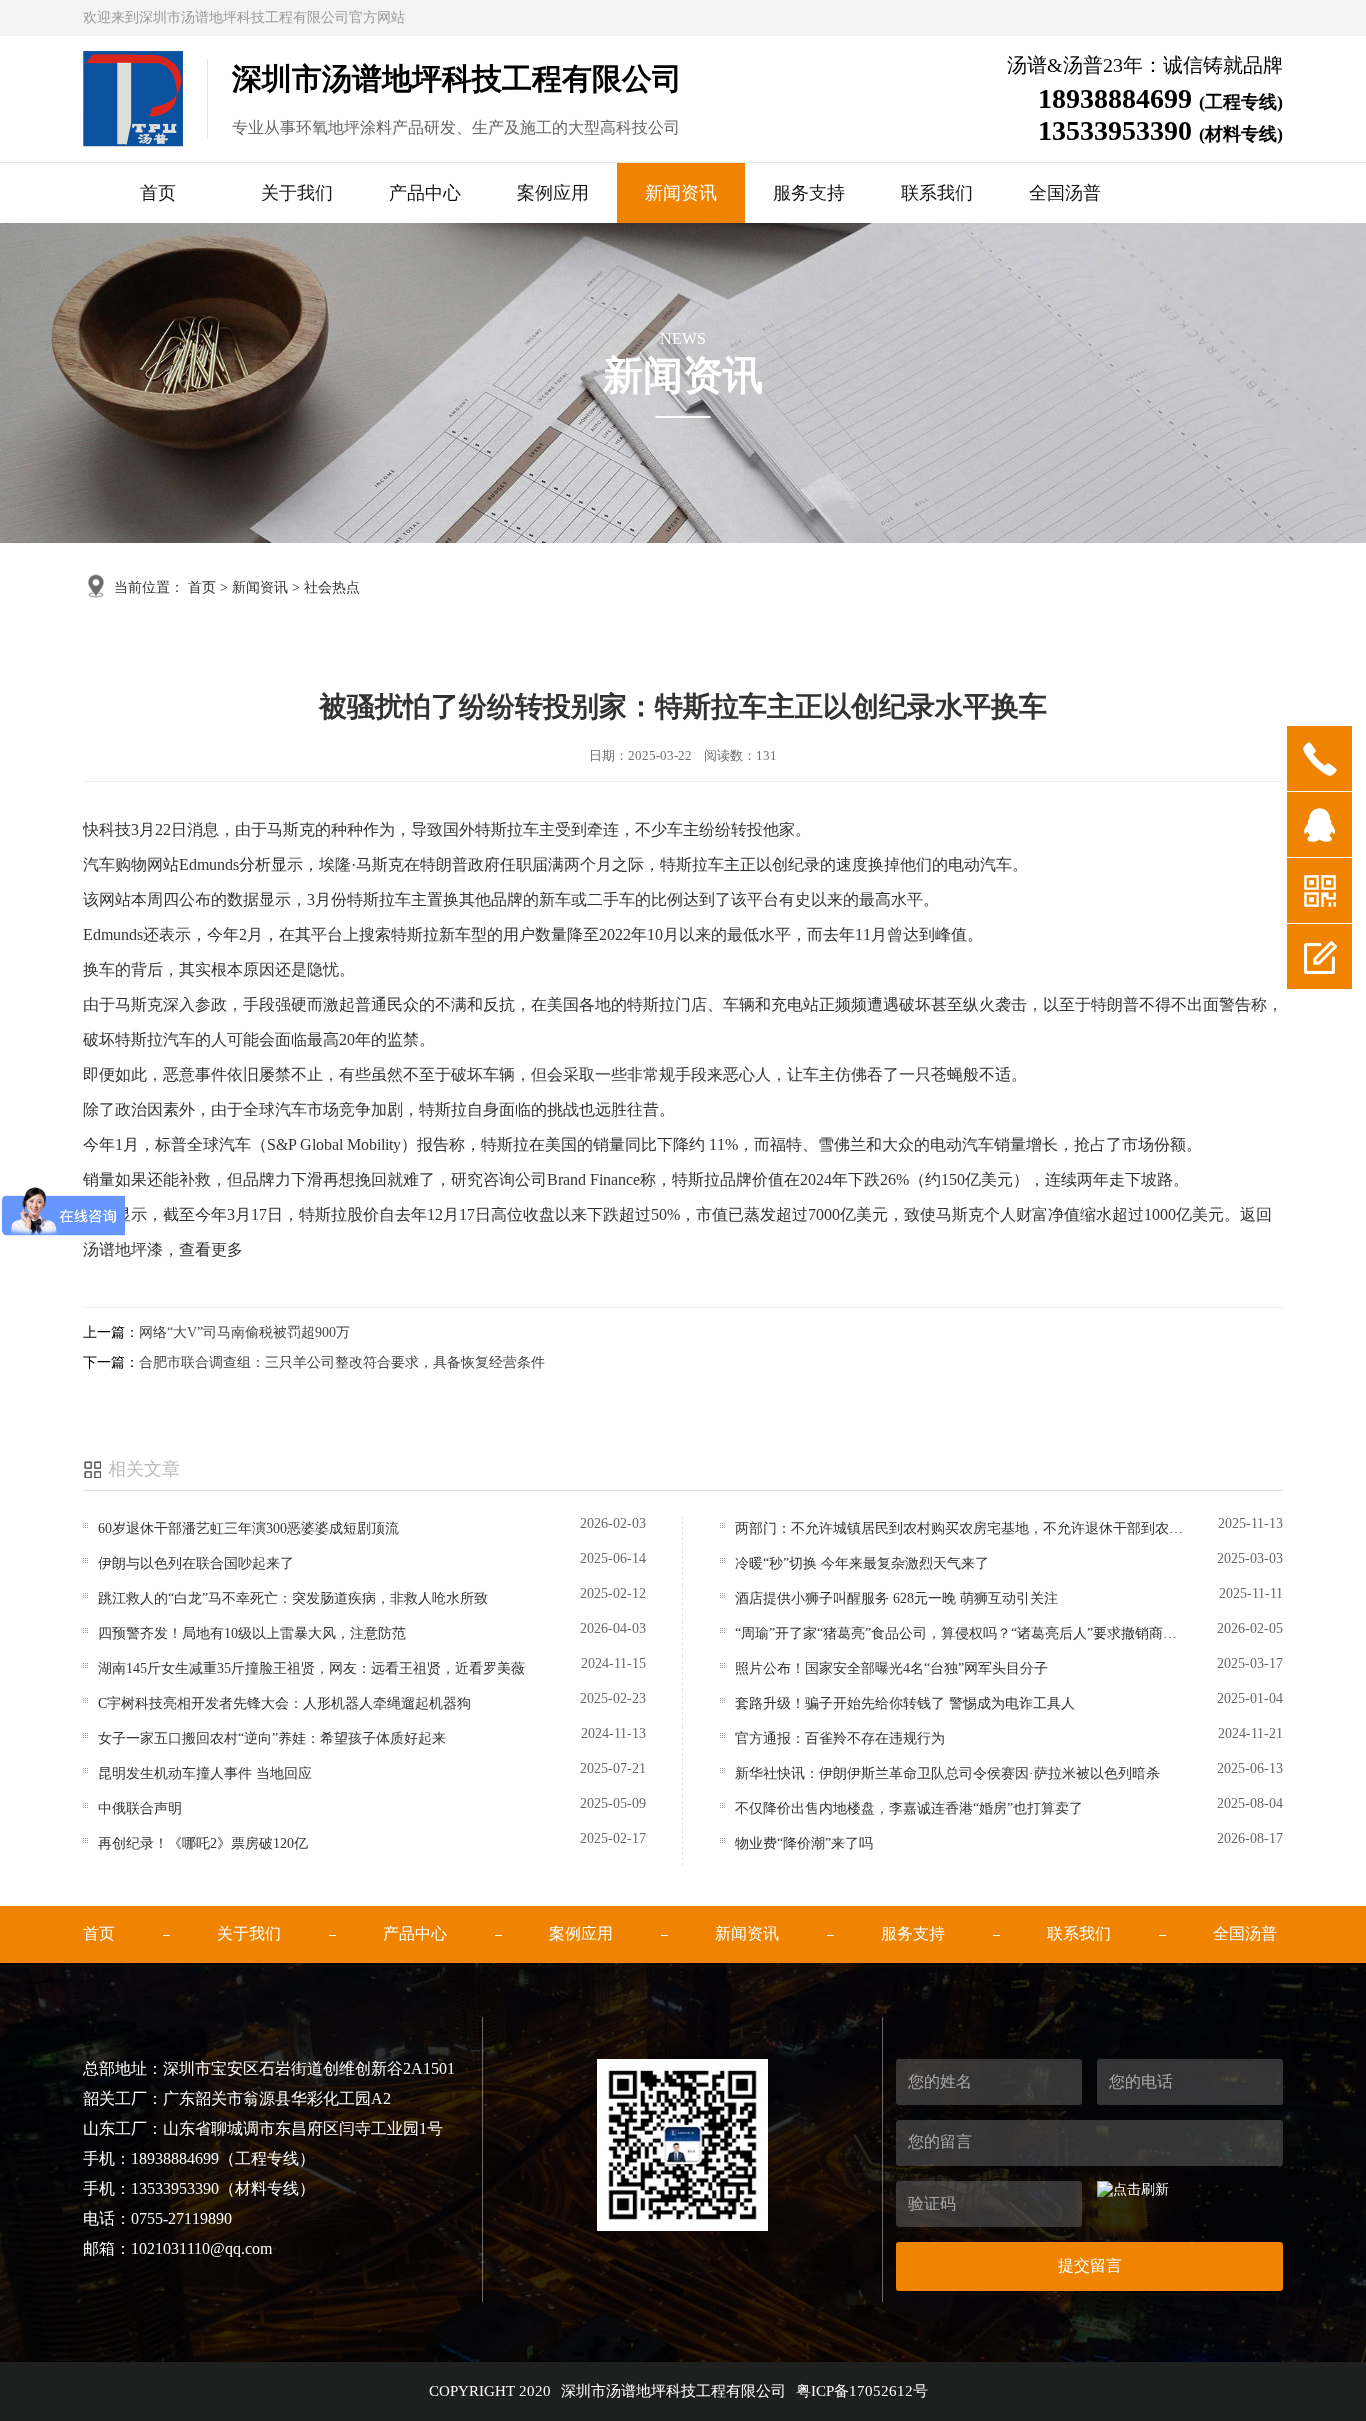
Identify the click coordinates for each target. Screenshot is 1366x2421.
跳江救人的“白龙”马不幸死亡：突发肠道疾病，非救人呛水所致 (293, 1598)
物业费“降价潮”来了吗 (804, 1843)
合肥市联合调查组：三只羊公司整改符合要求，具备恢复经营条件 (342, 1362)
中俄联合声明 (140, 1808)
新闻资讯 (681, 193)
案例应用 (553, 193)
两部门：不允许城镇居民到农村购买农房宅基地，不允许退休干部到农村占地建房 (961, 1528)
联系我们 (937, 193)
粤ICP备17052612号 (862, 2391)
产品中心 (425, 193)
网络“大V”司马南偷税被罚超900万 (244, 1332)
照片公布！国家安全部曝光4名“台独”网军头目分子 (891, 1668)
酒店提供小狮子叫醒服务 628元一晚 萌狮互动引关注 (896, 1598)
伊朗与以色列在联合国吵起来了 (196, 1563)
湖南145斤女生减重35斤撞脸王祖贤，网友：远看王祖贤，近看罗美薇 (311, 1668)
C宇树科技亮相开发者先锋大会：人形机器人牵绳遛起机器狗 (284, 1703)
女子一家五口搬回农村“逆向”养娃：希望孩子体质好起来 (272, 1738)
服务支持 (809, 193)
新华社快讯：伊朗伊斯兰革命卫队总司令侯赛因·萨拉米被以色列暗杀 (947, 1773)
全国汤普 (1065, 193)
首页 (158, 193)
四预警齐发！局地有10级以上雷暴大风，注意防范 (252, 1633)
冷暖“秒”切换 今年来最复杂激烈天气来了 (862, 1563)
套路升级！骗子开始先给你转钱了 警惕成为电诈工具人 (905, 1703)
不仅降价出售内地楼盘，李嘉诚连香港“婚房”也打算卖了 (909, 1808)
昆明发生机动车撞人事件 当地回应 (205, 1773)
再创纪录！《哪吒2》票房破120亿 (203, 1843)
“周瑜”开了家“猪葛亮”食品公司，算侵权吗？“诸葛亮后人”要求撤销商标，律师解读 (961, 1633)
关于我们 (297, 193)
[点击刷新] (1133, 2190)
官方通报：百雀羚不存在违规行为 (840, 1738)
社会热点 (332, 587)
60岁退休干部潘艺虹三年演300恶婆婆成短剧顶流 (248, 1528)
